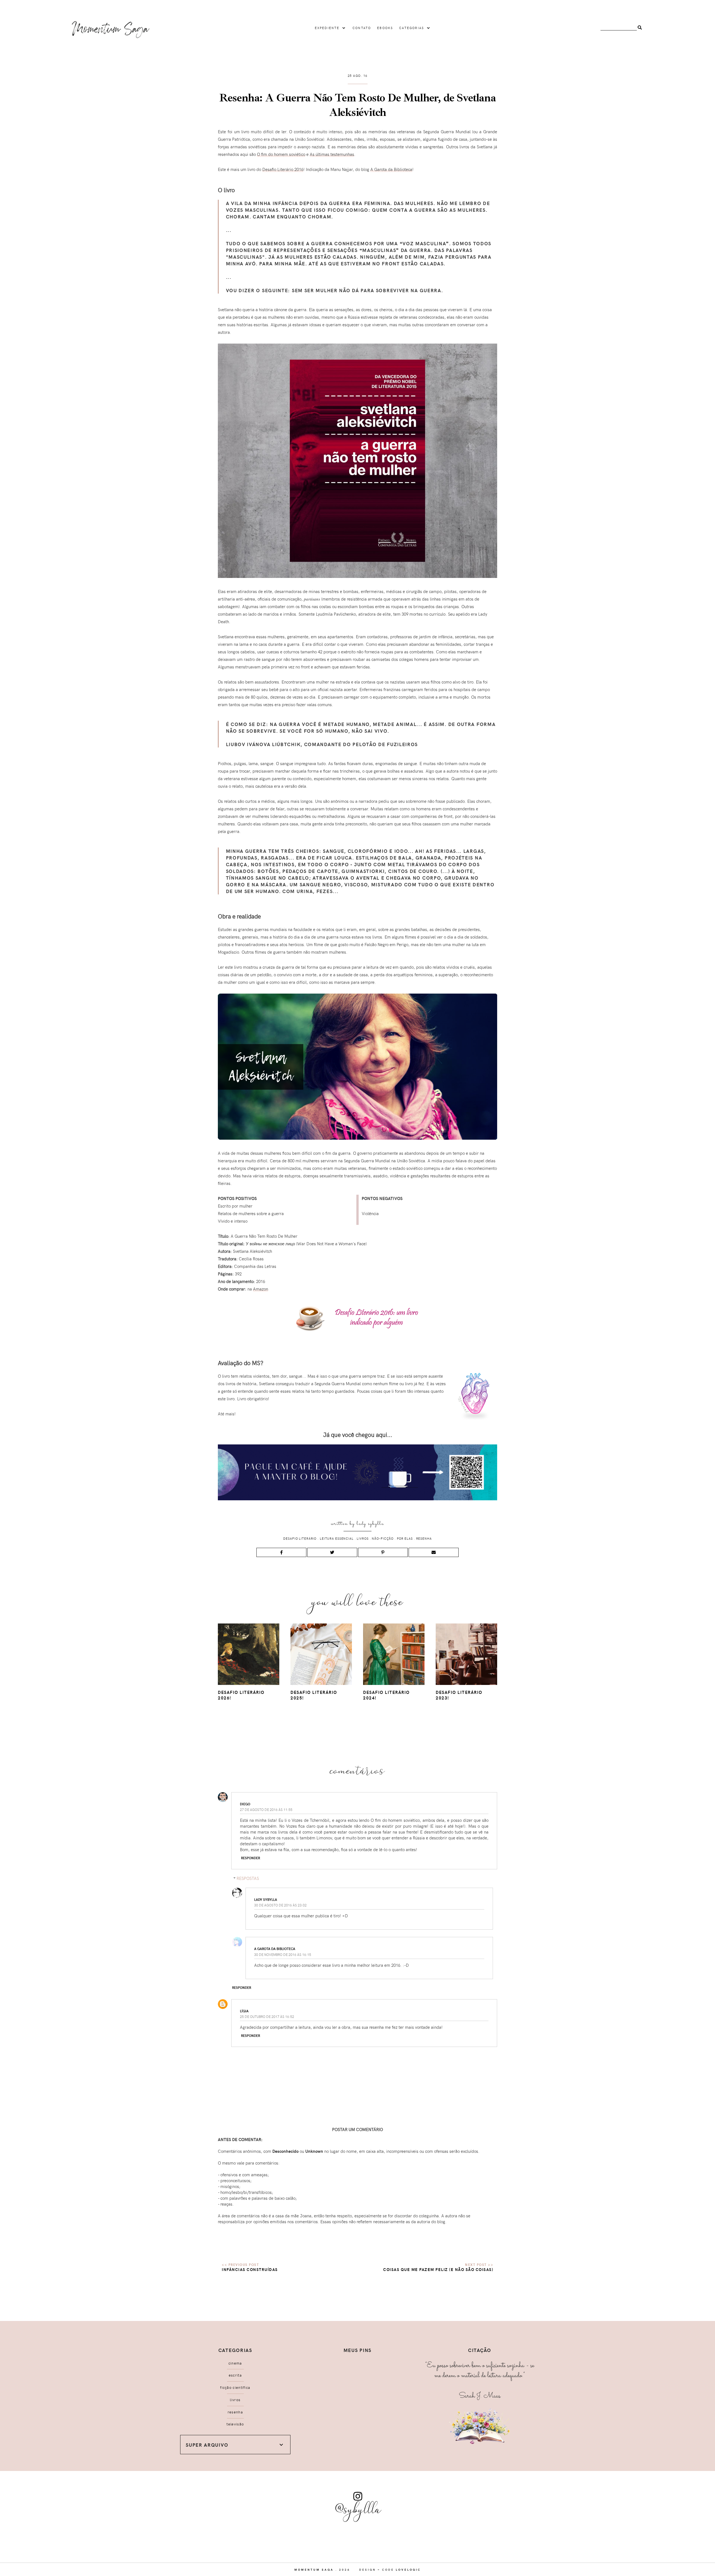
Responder (251, 1858)
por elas (405, 1538)
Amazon (261, 1289)
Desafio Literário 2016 (283, 169)
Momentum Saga (314, 2570)
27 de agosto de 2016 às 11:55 (266, 1810)
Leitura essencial (337, 1538)
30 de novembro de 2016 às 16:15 (283, 1954)
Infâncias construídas (250, 2269)
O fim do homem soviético (281, 154)
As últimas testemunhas (332, 154)
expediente (327, 28)
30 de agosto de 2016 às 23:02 (280, 1905)
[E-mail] (434, 1552)
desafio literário (300, 1538)
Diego (245, 1804)
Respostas (248, 1878)
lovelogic (408, 2570)
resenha (424, 1538)
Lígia (244, 2011)
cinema (235, 2363)
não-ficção (383, 1538)
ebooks (385, 28)
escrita (235, 2375)
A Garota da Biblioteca (391, 169)
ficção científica (235, 2387)
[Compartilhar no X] (332, 1552)
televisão (235, 2424)
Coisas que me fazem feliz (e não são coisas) (438, 2269)
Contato (362, 28)
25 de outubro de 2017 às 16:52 (267, 2016)
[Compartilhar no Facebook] (281, 1552)
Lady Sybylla (370, 1524)
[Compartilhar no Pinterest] (383, 1552)
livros (363, 1538)
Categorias (412, 28)
